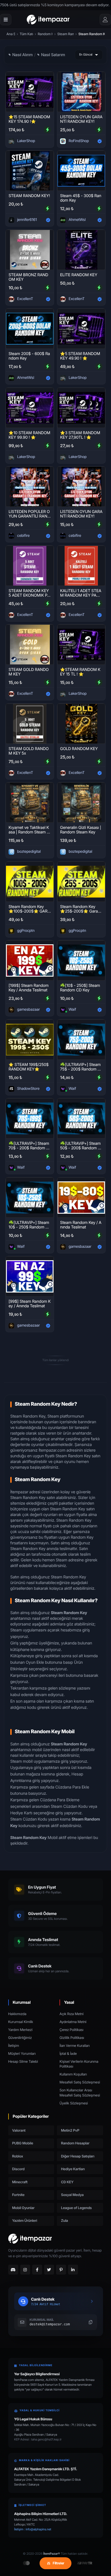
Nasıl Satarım (53, 55)
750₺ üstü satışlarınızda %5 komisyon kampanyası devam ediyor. (55, 5)
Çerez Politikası (71, 2030)
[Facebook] (37, 2270)
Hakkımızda (17, 2014)
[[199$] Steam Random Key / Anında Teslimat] (30, 960)
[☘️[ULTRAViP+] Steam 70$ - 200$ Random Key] (30, 1118)
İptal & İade (68, 2054)
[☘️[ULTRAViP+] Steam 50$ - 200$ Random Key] (81, 1118)
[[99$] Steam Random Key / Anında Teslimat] (30, 1276)
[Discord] (13, 2270)
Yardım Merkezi (20, 2030)
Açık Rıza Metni (71, 2014)
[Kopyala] (91, 2322)
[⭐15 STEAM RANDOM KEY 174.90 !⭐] (30, 92)
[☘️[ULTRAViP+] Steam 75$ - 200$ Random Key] (81, 1040)
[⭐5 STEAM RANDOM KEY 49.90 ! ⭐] (81, 329)
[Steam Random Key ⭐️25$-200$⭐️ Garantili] (81, 882)
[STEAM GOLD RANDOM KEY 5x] (30, 724)
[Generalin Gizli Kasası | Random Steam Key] (81, 803)
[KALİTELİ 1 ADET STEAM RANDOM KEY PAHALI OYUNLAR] (81, 566)
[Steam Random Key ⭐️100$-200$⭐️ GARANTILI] (30, 882)
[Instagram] (25, 2270)
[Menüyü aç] (6, 20)
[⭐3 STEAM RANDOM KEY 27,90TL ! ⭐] (81, 408)
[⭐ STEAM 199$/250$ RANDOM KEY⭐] (30, 1040)
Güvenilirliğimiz (20, 2038)
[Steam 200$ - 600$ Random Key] (30, 329)
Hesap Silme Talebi (23, 2061)
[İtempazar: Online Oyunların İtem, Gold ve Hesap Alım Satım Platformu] (48, 20)
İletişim (14, 2046)
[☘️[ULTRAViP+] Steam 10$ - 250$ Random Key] (30, 1198)
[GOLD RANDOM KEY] (81, 724)
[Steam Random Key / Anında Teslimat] (81, 1198)
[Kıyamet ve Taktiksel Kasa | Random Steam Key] (30, 803)
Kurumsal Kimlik (21, 2022)
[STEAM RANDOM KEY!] (30, 171)
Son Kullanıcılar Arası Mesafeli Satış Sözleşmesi (80, 2093)
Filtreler (58, 2563)
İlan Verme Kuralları (75, 2046)
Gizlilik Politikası (72, 2038)
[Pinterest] (61, 2270)
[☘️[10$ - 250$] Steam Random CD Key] (81, 960)
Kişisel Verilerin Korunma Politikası (79, 2064)
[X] (49, 2270)
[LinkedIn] (73, 2270)
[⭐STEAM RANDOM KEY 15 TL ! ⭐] (81, 645)
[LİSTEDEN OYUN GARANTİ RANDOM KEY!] (81, 92)
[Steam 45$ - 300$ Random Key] (81, 171)
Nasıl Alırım (22, 55)
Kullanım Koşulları (73, 2074)
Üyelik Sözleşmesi (74, 2103)
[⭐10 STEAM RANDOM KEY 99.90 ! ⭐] (30, 408)
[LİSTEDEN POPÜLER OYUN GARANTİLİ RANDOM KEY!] (30, 487)
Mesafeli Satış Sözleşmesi (80, 2082)
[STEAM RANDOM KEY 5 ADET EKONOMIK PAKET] (30, 566)
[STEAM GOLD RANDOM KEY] (30, 645)
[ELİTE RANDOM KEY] (81, 250)
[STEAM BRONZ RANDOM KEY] (30, 250)
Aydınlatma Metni (73, 2022)
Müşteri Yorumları (22, 2054)
